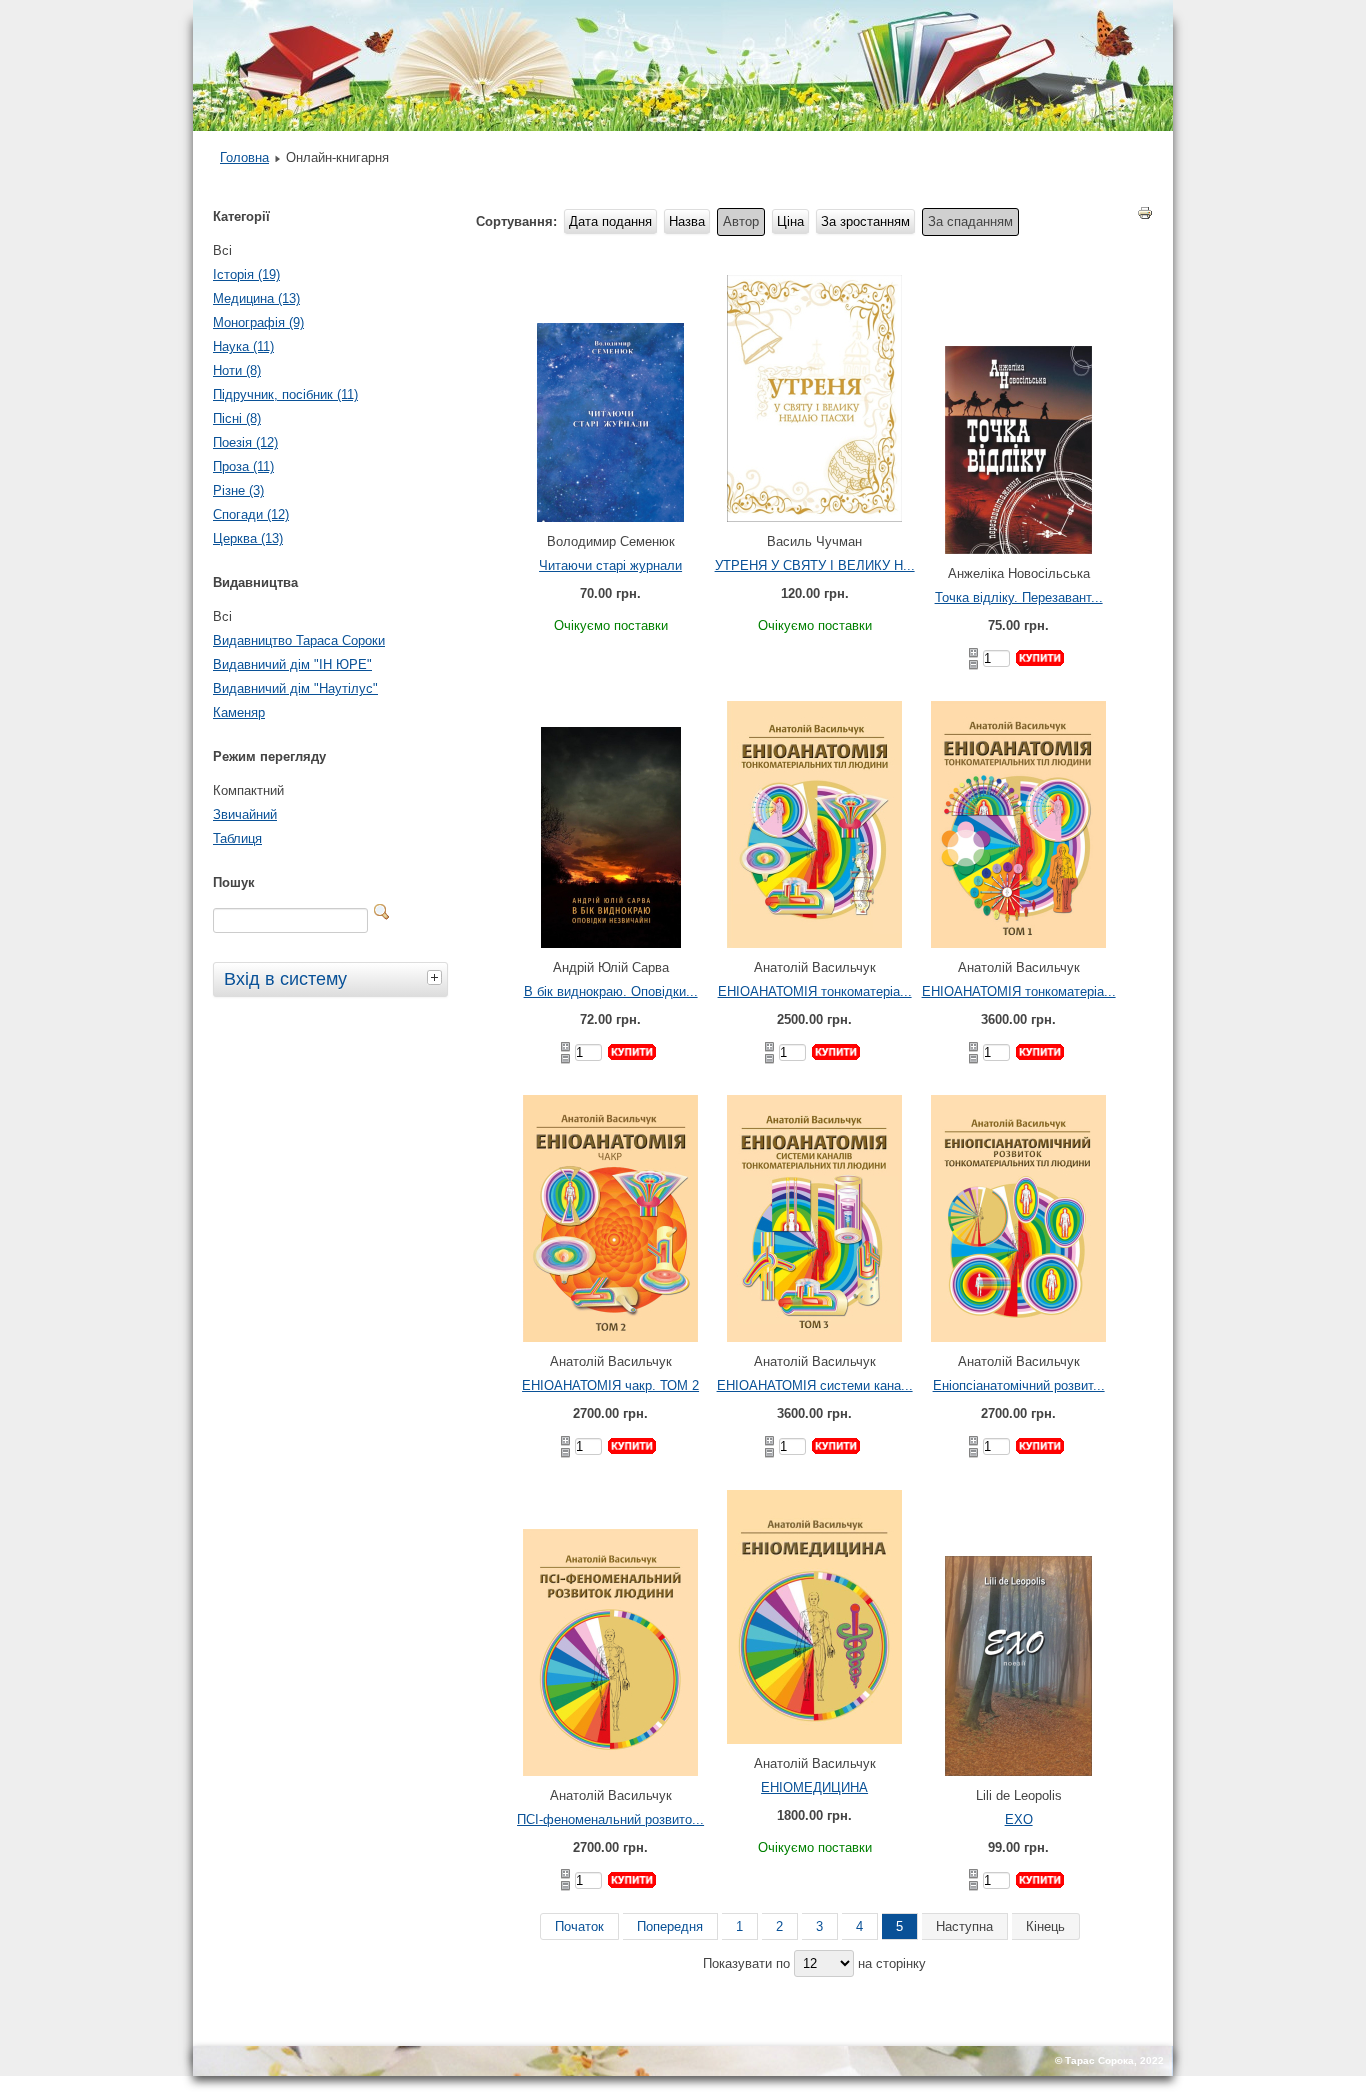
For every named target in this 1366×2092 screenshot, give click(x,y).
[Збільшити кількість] (973, 653)
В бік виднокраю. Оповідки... (611, 991)
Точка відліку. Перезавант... (1019, 597)
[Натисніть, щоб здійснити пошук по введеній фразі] (382, 912)
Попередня (670, 1926)
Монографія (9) (258, 322)
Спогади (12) (251, 514)
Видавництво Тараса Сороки (299, 640)
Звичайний (245, 814)
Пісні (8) (237, 418)
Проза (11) (243, 466)
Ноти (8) (237, 370)
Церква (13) (248, 538)
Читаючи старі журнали (610, 565)
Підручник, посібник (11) (285, 394)
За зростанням (865, 221)
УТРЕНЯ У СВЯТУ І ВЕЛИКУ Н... (815, 565)
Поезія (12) (245, 442)
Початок (579, 1926)
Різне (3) (238, 490)
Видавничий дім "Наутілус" (295, 688)
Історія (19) (246, 274)
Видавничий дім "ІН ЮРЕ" (292, 664)
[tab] (437, 977)
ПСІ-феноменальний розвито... (610, 1819)
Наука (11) (243, 346)
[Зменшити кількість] (973, 665)
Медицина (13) (256, 298)
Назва (687, 221)
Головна (244, 157)
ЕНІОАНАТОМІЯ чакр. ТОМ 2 (610, 1385)
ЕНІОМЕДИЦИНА (814, 1787)
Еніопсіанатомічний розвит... (1019, 1385)
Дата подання (610, 221)
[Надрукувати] (1145, 217)
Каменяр (239, 712)
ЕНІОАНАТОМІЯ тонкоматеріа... (815, 991)
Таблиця (237, 838)
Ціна (790, 221)
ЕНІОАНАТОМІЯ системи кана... (815, 1385)
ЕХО (1019, 1819)
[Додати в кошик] (1040, 658)
